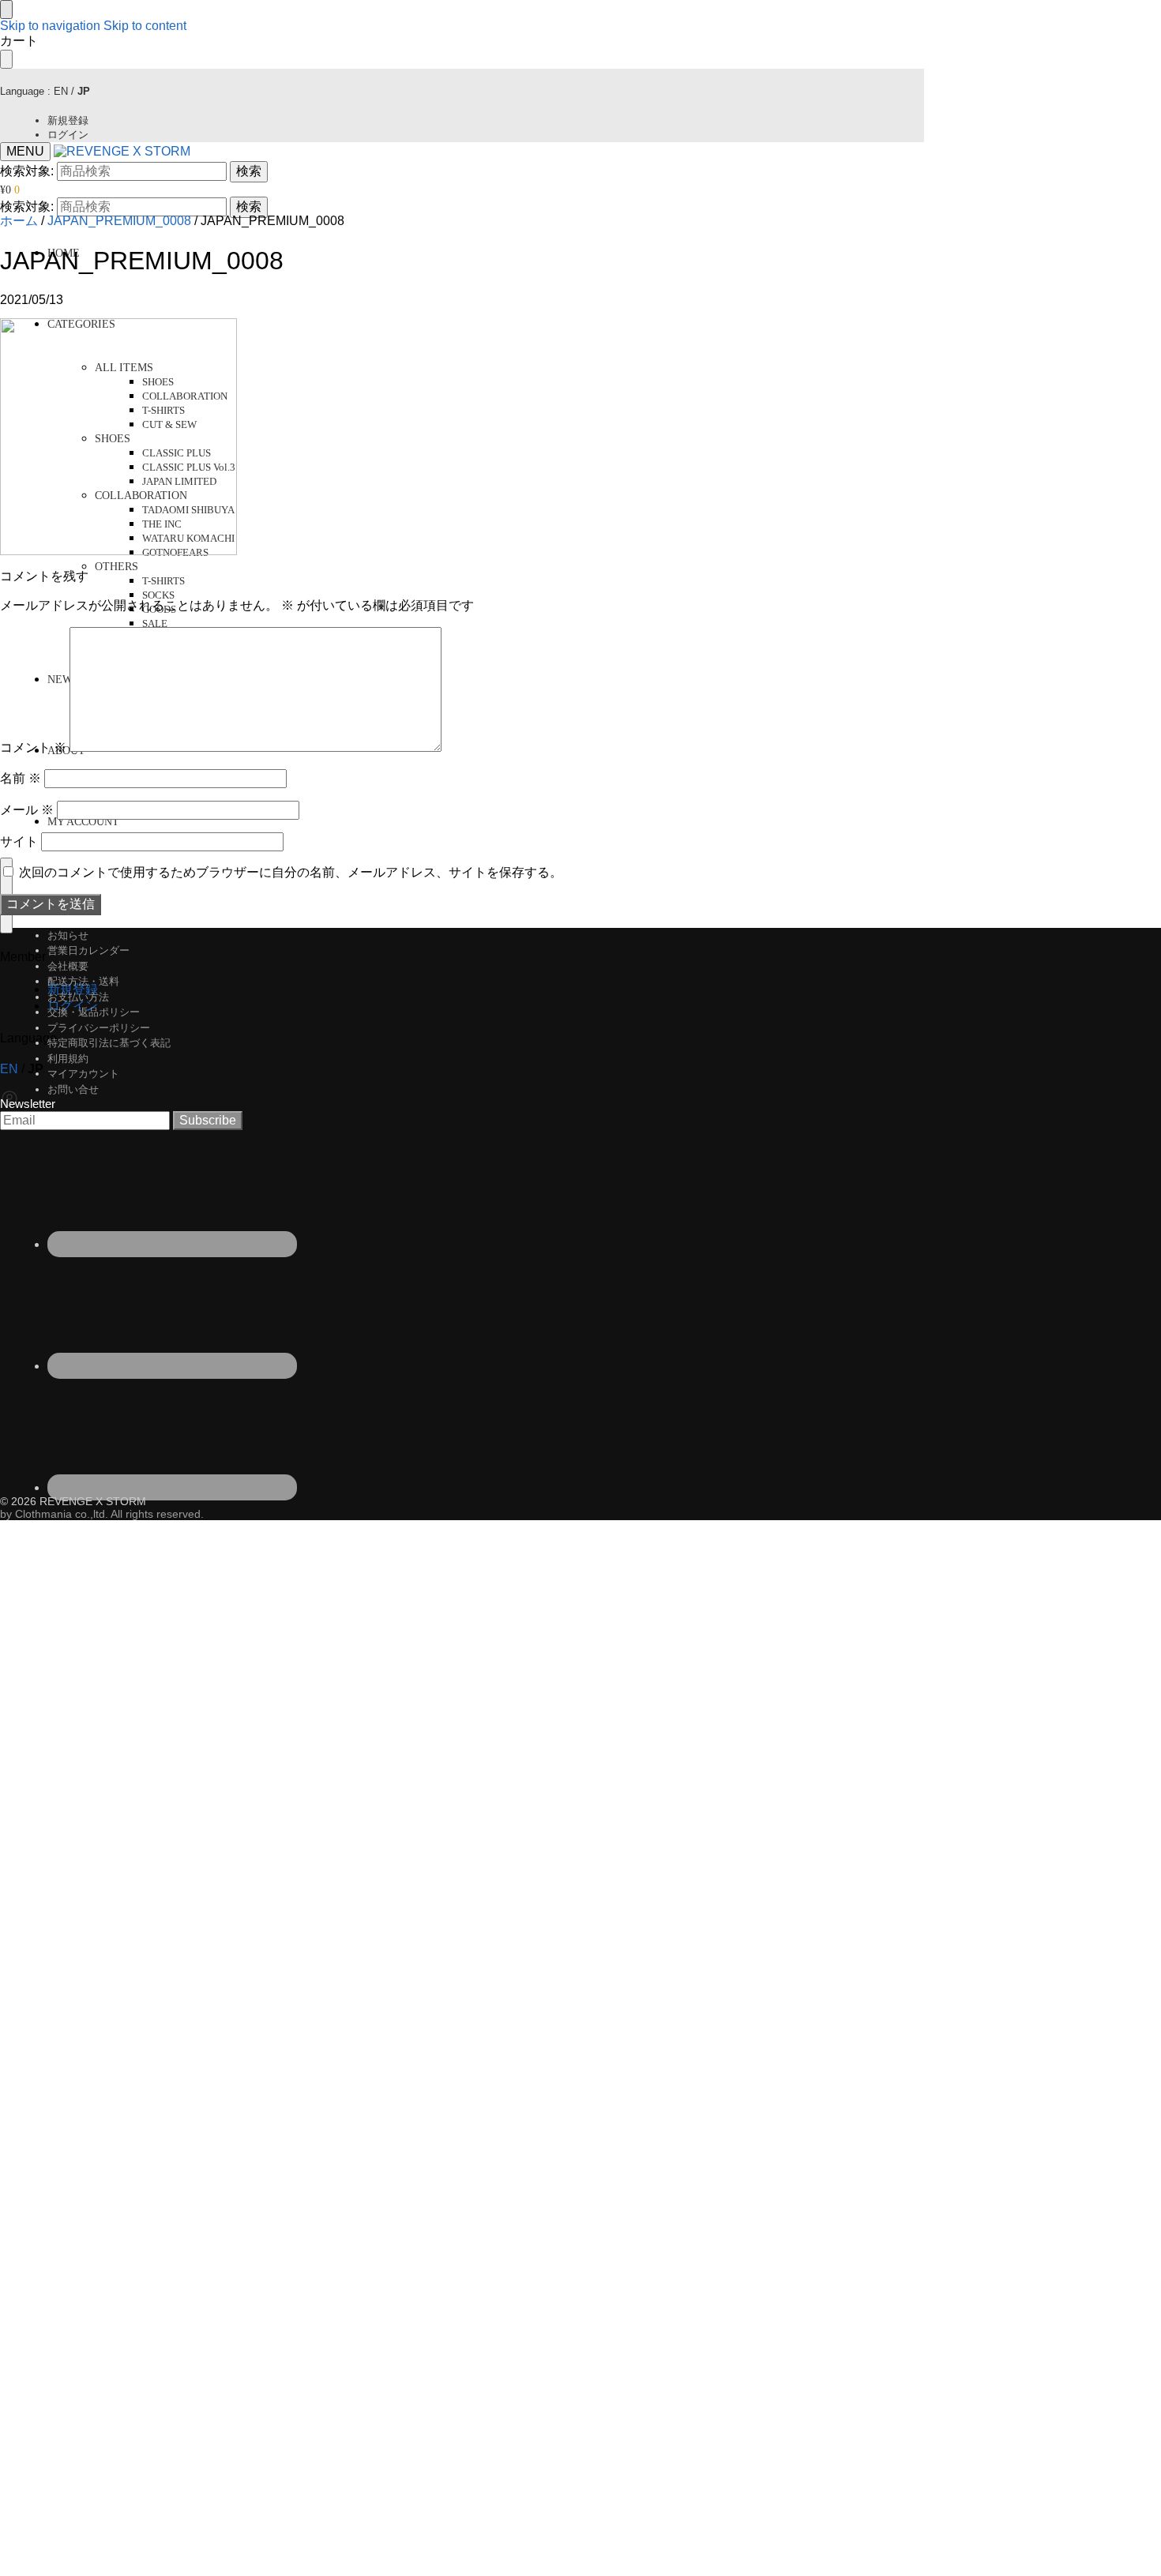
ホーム (19, 221)
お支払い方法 (78, 997)
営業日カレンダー (88, 950)
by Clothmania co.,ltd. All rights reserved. (102, 1514)
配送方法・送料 (83, 981)
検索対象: (27, 171)
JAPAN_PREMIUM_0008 (119, 221)
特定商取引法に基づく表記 (109, 1043)
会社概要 (68, 966)
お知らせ (68, 935)
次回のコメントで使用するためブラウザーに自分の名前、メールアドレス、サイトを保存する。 (291, 872)
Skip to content (145, 26)
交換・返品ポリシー (94, 1012)
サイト (19, 841)
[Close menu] (6, 9)
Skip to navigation (50, 26)
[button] (10, 190)
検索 (249, 171)
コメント (33, 747)
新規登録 (68, 120)
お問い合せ (73, 1089)
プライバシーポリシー (99, 1028)
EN (61, 91)
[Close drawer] (6, 59)
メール (27, 810)
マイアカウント (83, 1074)
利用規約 (68, 1059)
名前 (21, 778)
